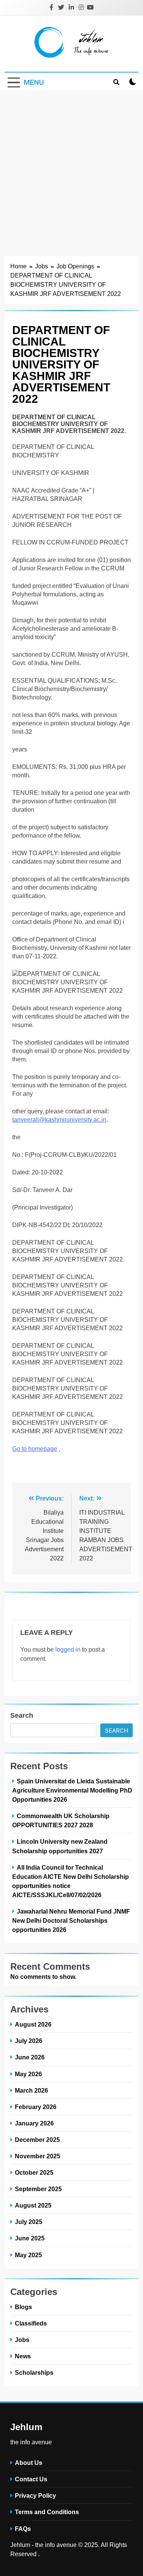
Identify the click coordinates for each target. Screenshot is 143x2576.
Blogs (23, 2307)
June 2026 (30, 2057)
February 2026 (36, 2107)
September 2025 (38, 2189)
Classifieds (31, 2323)
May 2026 (28, 2074)
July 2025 (29, 2222)
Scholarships (34, 2373)
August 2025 (33, 2205)
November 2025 (38, 2156)
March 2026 (31, 2090)
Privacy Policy (35, 2495)
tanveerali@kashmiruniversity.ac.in (59, 1120)
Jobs (22, 2340)
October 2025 (34, 2172)
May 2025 (28, 2255)
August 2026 (33, 2024)
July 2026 (29, 2041)
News (23, 2356)
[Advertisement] (71, 166)
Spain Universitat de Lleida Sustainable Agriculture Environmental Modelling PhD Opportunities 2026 (72, 1790)
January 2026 (34, 2123)
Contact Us (31, 2479)
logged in (68, 1650)
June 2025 (30, 2238)
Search (22, 1715)
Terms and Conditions (47, 2512)
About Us (29, 2463)
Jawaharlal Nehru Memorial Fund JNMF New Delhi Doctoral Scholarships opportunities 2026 (71, 1920)
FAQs (23, 2529)
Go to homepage (35, 1449)
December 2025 (37, 2140)
